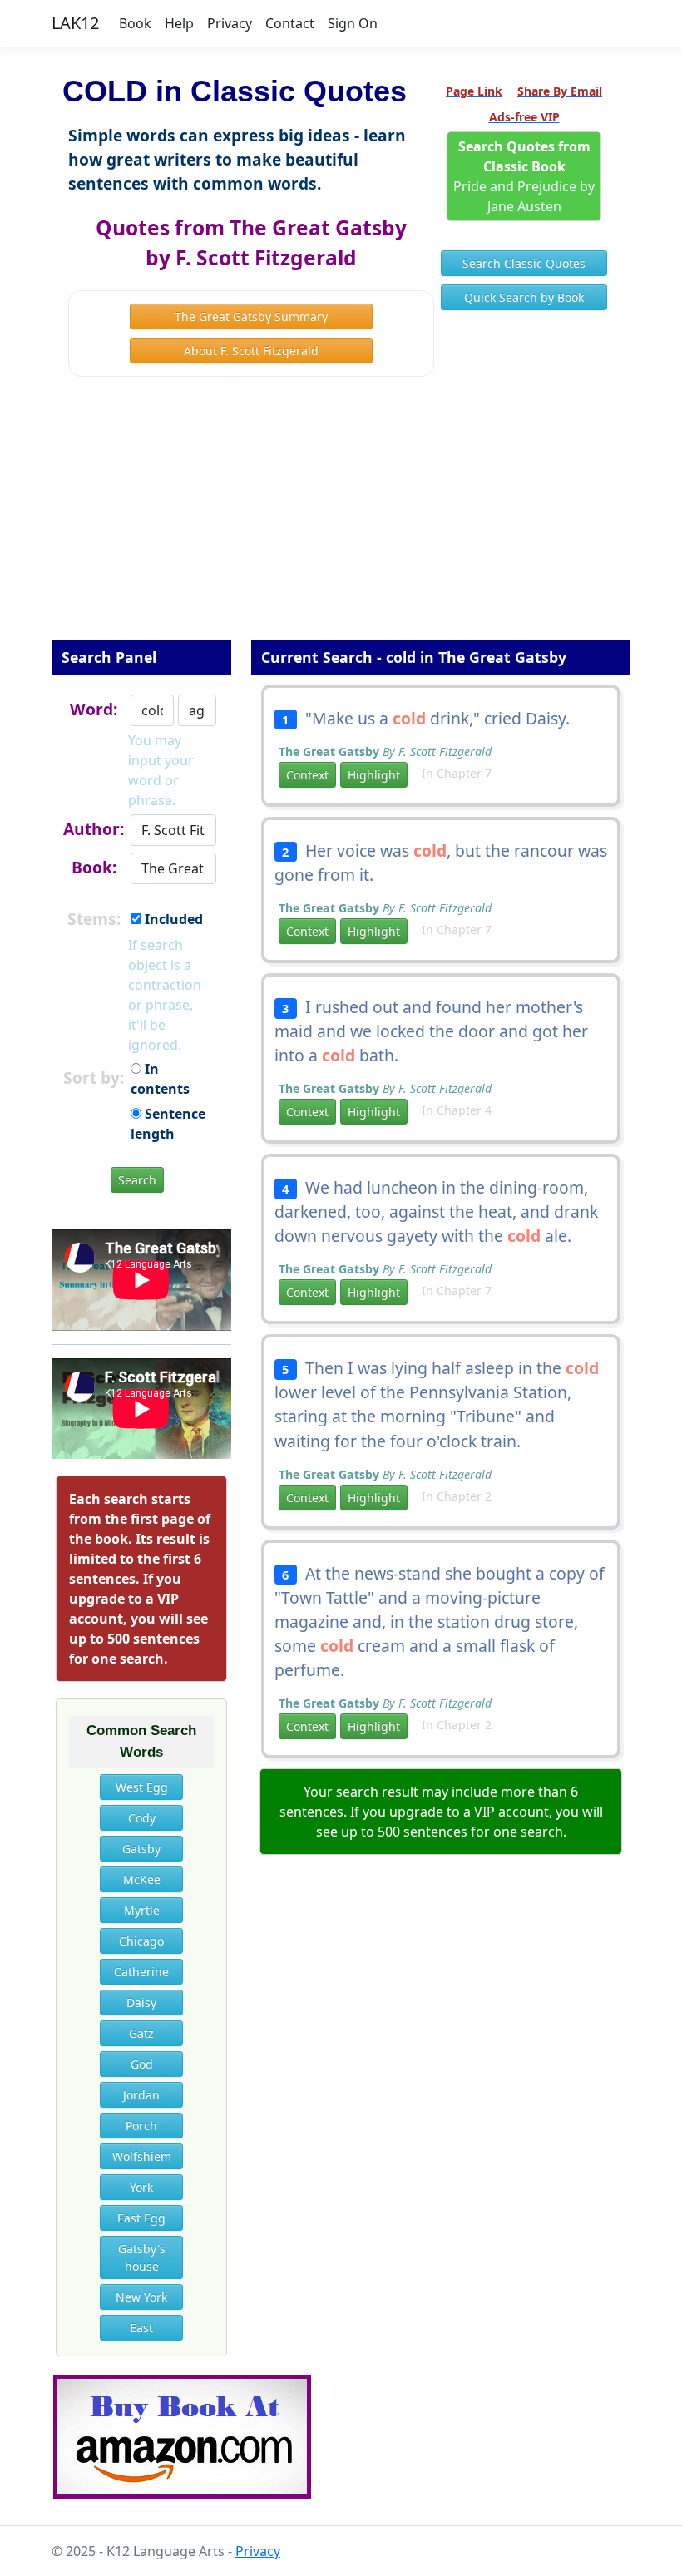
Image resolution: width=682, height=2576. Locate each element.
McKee (142, 1879)
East (141, 2328)
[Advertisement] (341, 520)
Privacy (230, 23)
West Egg (142, 1787)
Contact (290, 23)
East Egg (141, 2218)
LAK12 (75, 23)
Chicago (141, 1941)
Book (135, 23)
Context (307, 775)
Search (137, 1180)
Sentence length (168, 1124)
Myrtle (142, 1910)
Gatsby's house (142, 2257)
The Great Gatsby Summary (251, 316)
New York (141, 2297)
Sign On (353, 23)
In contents (160, 1079)
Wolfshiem (142, 2156)
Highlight (374, 775)
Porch (141, 2126)
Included (172, 919)
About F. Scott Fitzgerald (251, 351)
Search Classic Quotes (524, 263)
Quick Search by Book (524, 297)
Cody (142, 1818)
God (142, 2064)
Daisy (141, 2002)
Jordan (141, 2095)
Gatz (141, 2033)
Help (179, 23)
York (141, 2187)
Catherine (141, 1972)
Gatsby (141, 1849)
